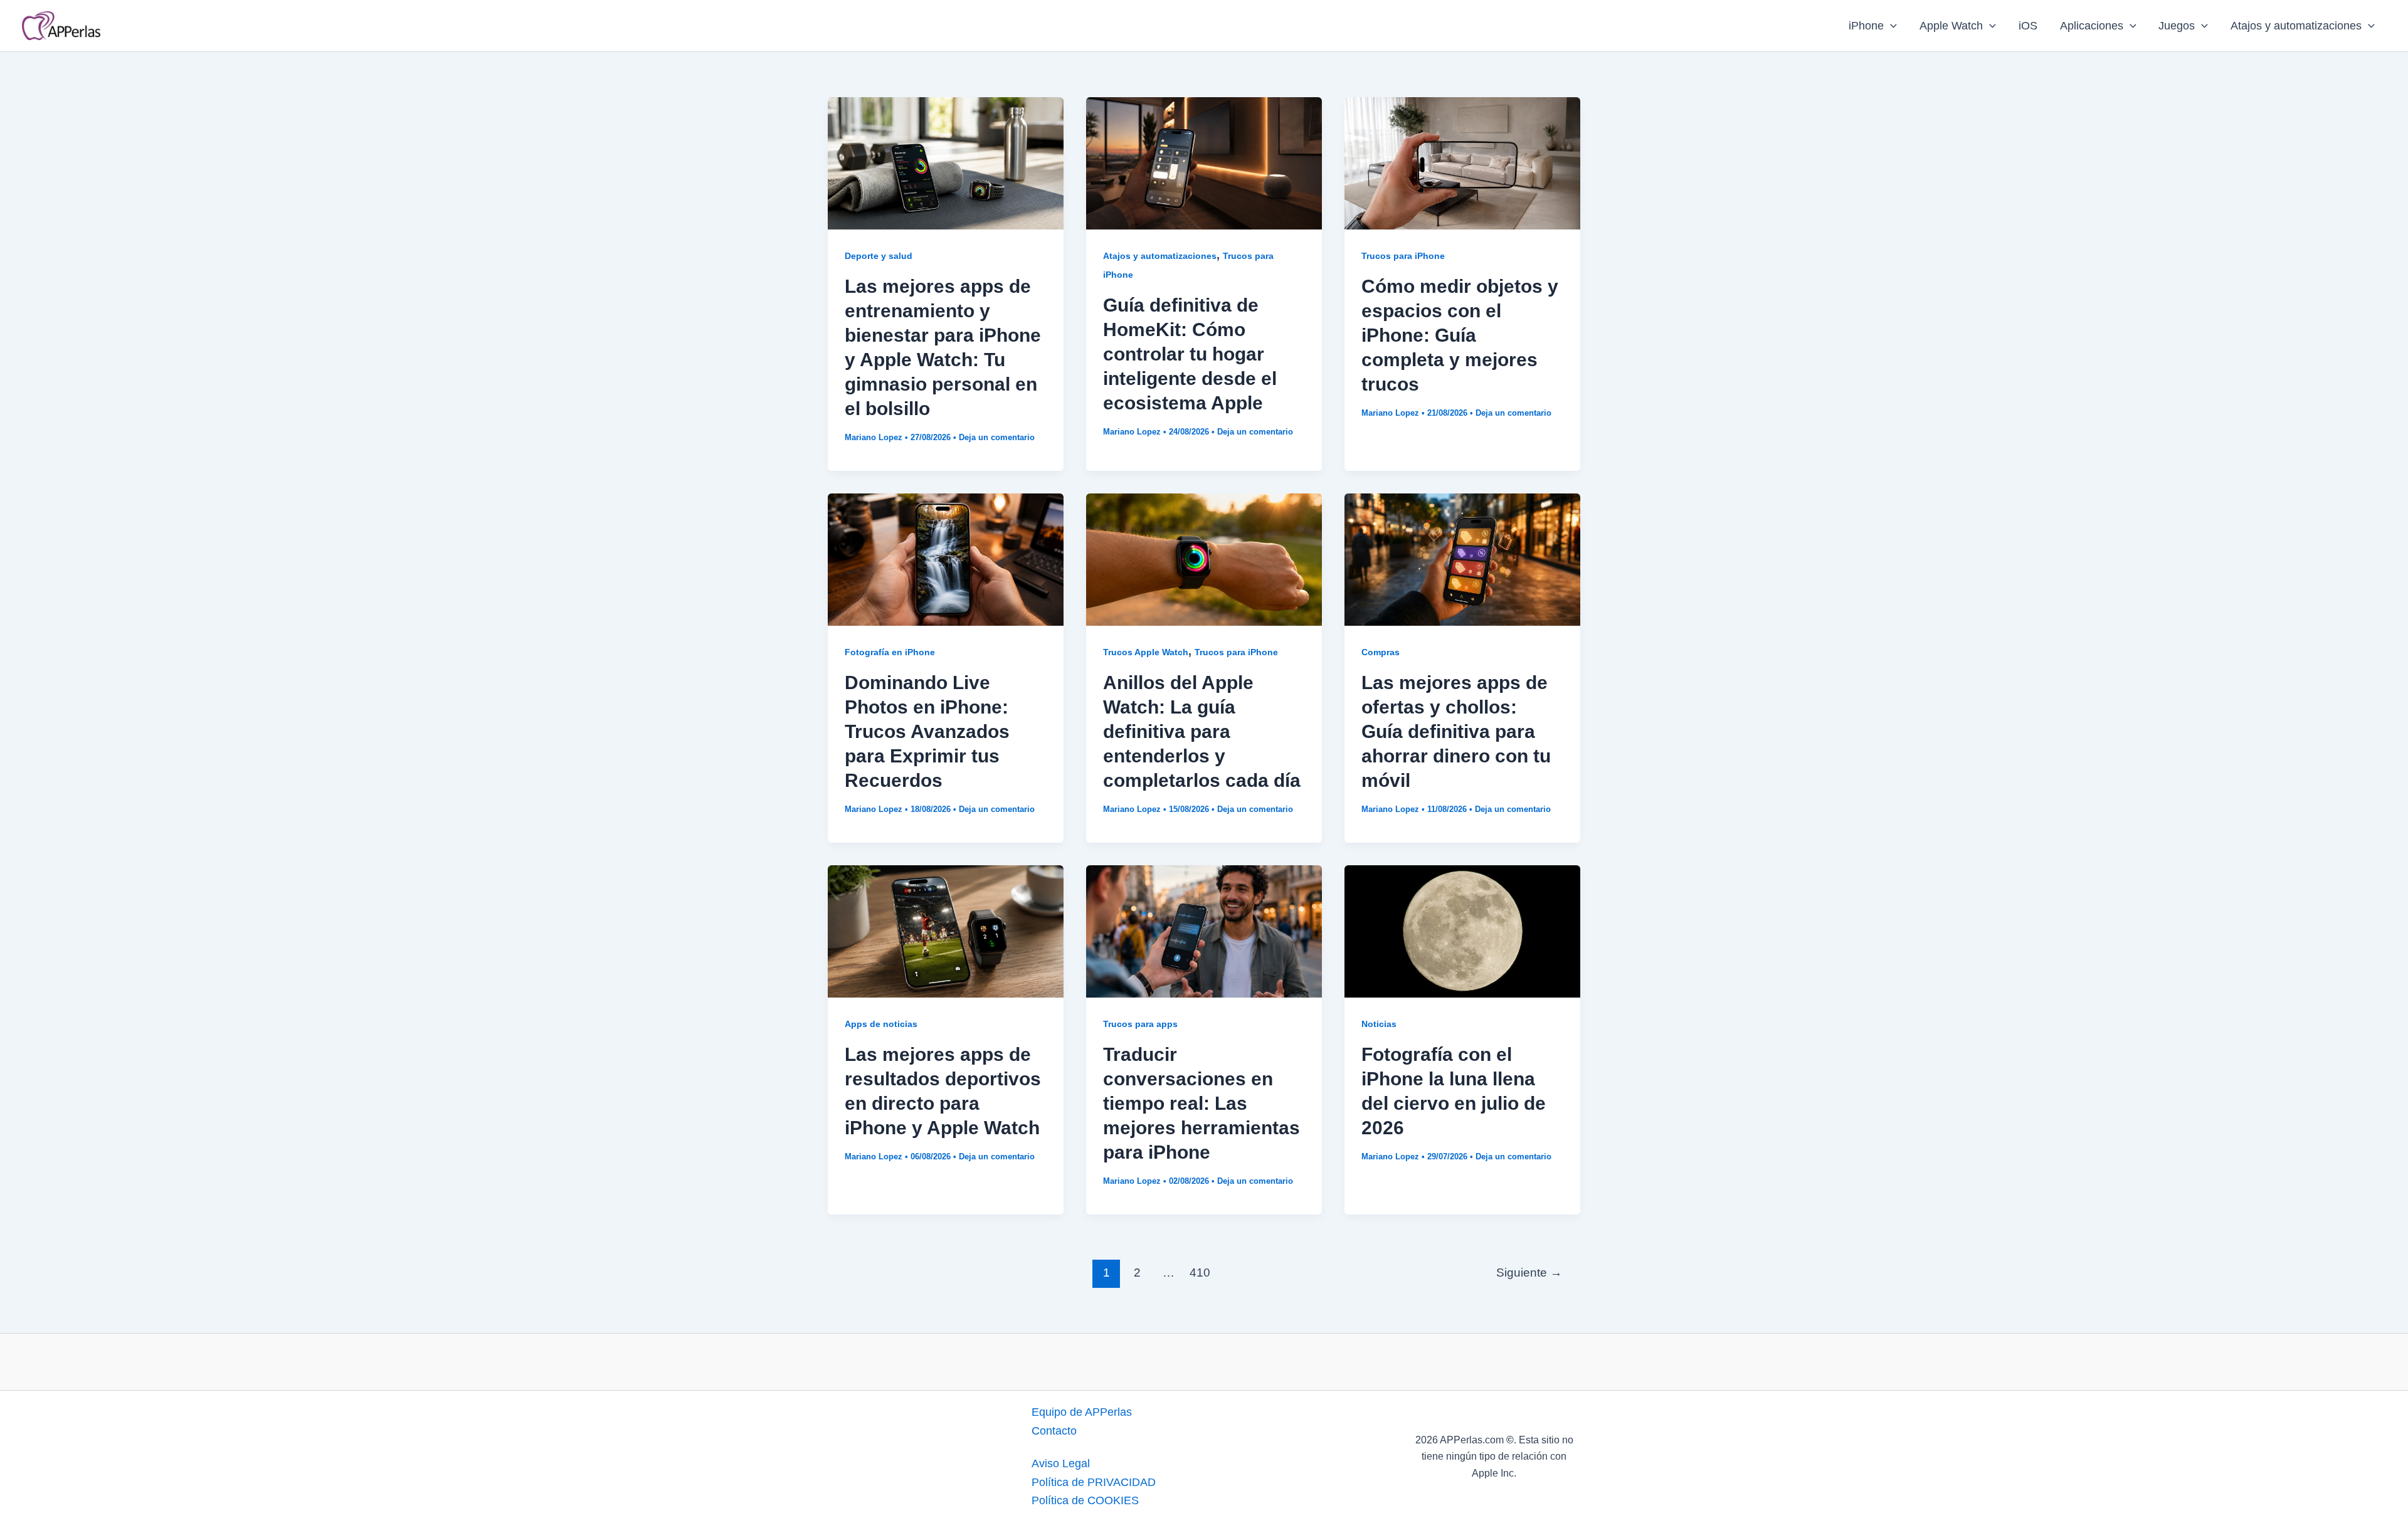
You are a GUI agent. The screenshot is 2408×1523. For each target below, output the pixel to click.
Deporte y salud (879, 256)
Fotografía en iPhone (890, 652)
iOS (2028, 26)
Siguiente (1529, 1273)
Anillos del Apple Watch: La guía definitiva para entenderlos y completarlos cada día (1202, 731)
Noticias (1379, 1024)
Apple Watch (1951, 26)
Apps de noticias (881, 1024)
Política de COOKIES (1085, 1500)
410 (1200, 1273)
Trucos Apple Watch (1146, 652)
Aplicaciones (2092, 26)
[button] (1890, 26)
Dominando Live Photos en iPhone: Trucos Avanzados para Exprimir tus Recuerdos (927, 731)
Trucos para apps (1140, 1024)
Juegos (2177, 26)
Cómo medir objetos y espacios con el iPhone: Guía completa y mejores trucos (1460, 335)
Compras (1381, 652)
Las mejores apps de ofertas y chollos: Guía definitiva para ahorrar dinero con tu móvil (1456, 731)
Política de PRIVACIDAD (1094, 1482)
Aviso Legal (1061, 1463)
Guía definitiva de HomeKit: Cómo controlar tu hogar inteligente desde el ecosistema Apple (1190, 354)
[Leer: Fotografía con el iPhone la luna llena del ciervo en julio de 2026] (1462, 930)
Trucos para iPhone (1403, 256)
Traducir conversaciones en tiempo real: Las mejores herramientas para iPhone (1201, 1103)
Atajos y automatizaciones (2296, 26)
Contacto (1054, 1431)
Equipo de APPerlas (1082, 1412)
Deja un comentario (997, 437)
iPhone (1866, 26)
